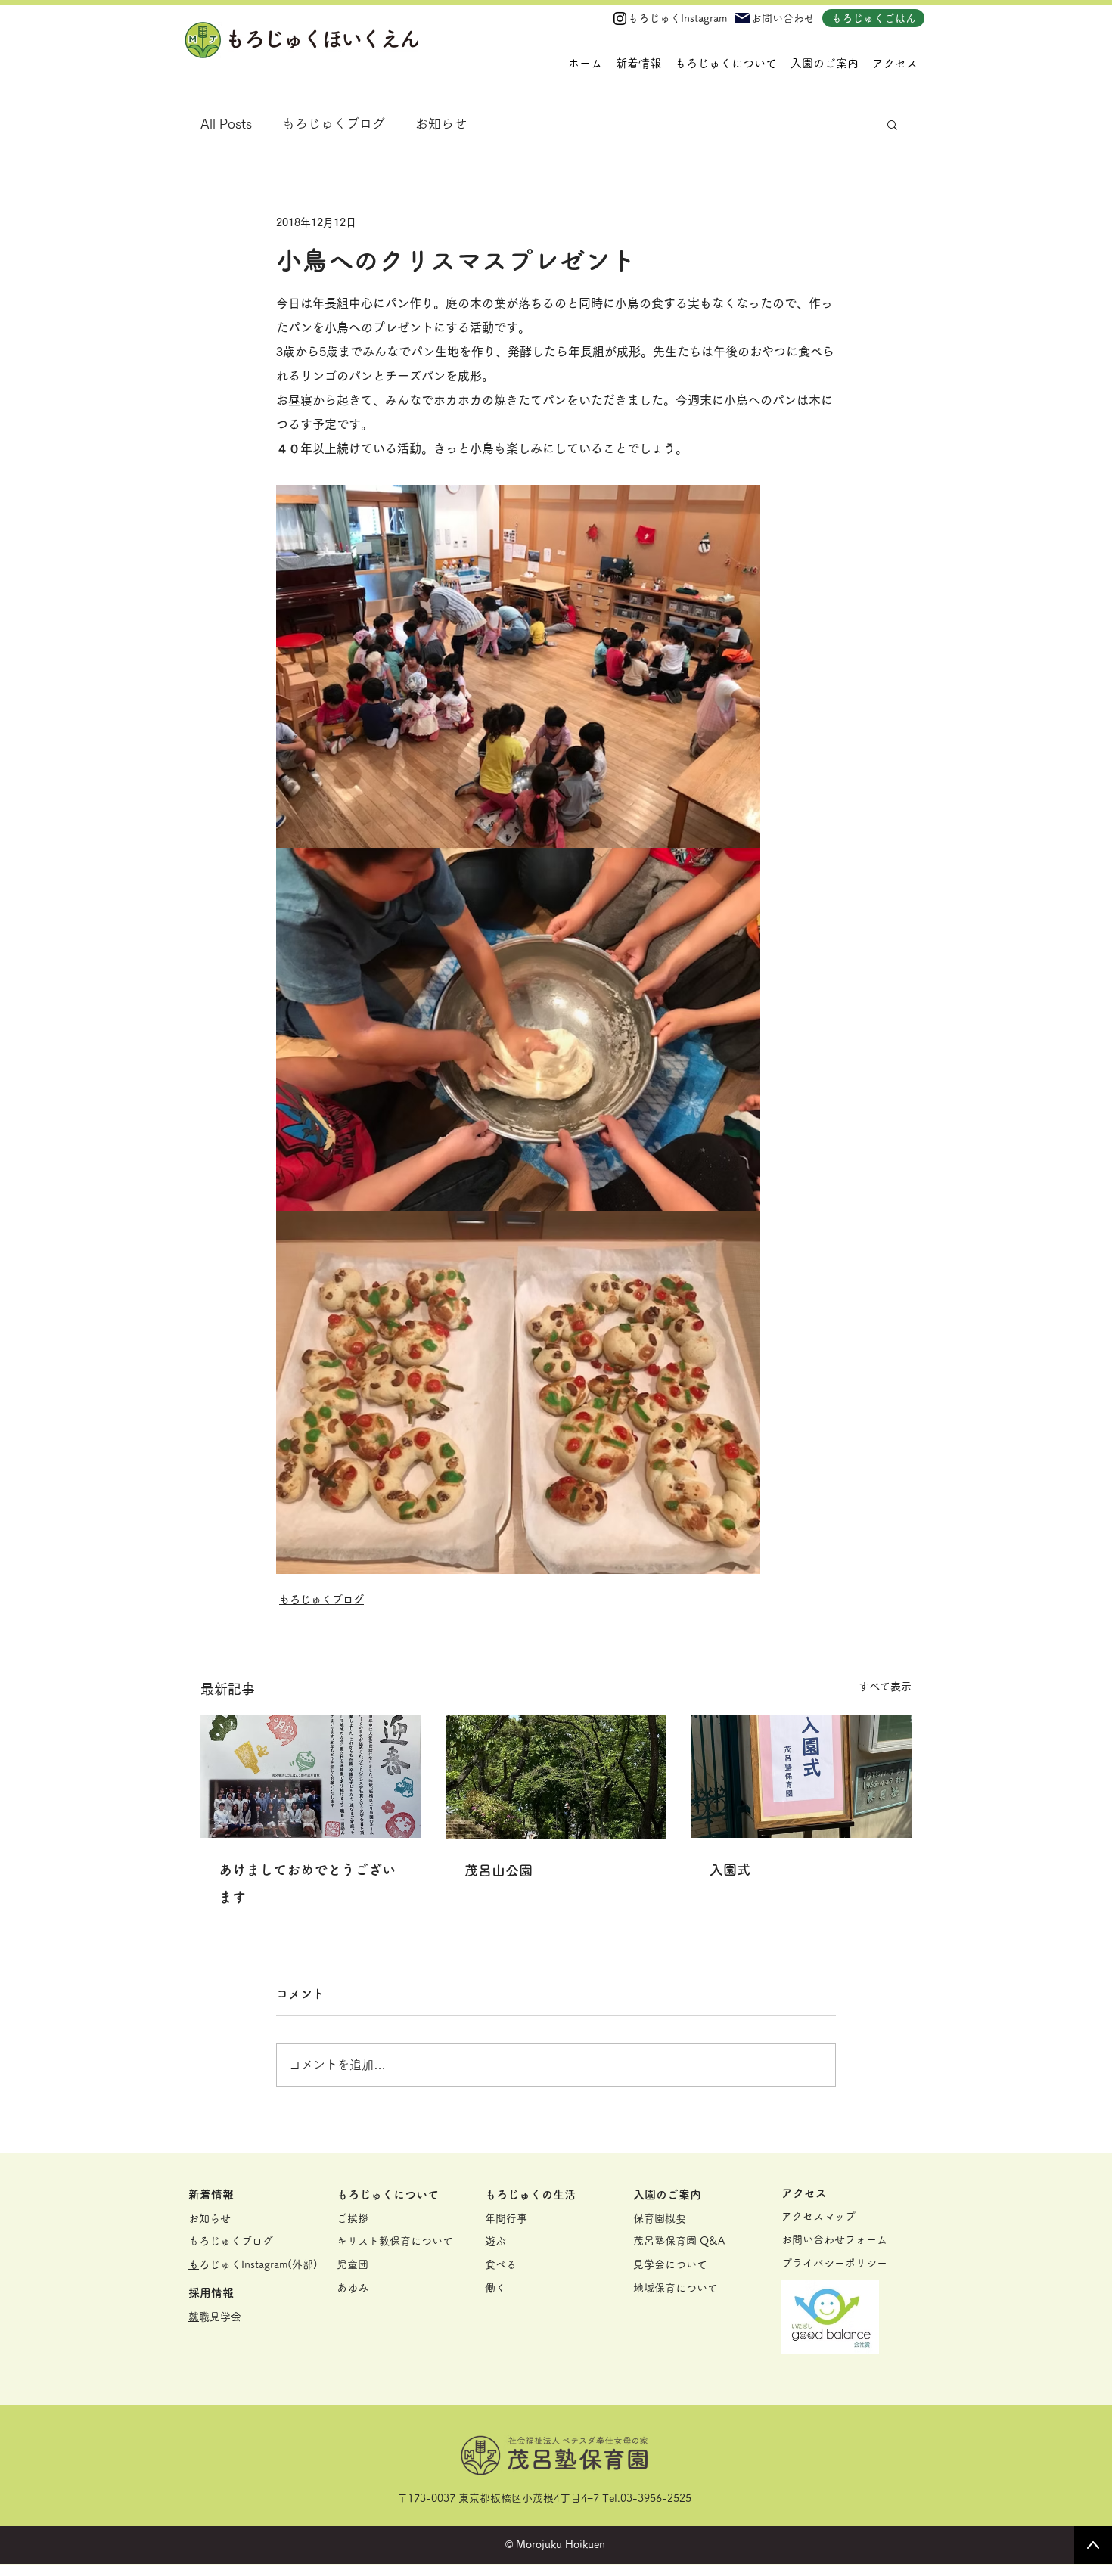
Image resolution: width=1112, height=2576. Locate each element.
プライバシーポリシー (834, 2263)
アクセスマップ (818, 2216)
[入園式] (801, 1776)
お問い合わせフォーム (834, 2239)
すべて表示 (885, 1687)
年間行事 (506, 2218)
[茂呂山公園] (556, 1777)
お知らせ (441, 124)
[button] (726, 64)
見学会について (670, 2264)
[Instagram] (620, 19)
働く (495, 2288)
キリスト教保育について (395, 2241)
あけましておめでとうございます (307, 1883)
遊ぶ (495, 2241)
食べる (501, 2264)
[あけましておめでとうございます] (311, 1776)
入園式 (730, 1870)
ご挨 (347, 2218)
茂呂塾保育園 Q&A (679, 2241)
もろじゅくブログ (334, 124)
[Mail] (742, 18)
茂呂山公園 (499, 1870)
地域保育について (676, 2288)
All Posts (226, 124)
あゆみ (353, 2288)
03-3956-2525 (656, 2498)
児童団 (353, 2264)
